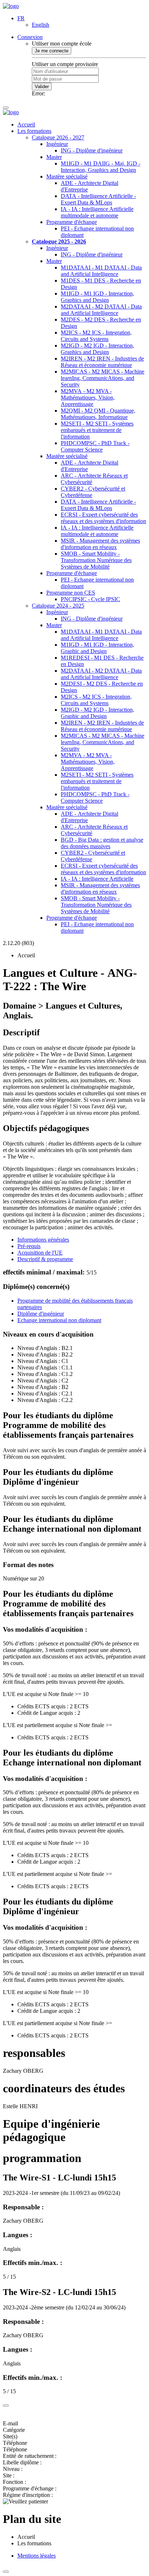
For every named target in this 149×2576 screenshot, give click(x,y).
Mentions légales (37, 2556)
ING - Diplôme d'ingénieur (92, 150)
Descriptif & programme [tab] (45, 1259)
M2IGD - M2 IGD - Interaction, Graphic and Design (97, 713)
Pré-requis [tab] (29, 1246)
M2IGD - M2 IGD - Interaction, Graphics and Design (97, 349)
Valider (42, 87)
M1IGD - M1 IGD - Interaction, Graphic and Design (97, 648)
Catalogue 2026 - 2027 (58, 137)
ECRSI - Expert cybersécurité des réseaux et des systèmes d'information (103, 518)
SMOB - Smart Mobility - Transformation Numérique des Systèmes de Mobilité (96, 560)
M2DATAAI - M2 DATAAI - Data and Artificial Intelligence (101, 310)
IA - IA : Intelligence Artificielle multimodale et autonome (97, 212)
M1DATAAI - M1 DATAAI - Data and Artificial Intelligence (101, 271)
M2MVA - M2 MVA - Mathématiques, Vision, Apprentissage (88, 398)
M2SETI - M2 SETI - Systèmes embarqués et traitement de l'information (97, 430)
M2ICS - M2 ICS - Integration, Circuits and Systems (96, 336)
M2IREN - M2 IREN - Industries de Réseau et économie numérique (102, 362)
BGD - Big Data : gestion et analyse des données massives (102, 843)
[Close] (6, 2405)
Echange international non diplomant (59, 1320)
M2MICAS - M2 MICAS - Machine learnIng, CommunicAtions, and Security (103, 378)
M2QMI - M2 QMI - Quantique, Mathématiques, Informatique (98, 414)
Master (54, 157)
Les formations (34, 131)
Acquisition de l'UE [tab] (40, 1253)
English (41, 25)
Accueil (26, 124)
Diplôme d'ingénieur (41, 1314)
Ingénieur (57, 144)
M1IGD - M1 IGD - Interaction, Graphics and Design (97, 297)
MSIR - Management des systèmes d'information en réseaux (100, 544)
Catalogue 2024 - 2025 (58, 606)
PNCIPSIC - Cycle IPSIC (90, 599)
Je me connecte (52, 51)
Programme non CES (71, 593)
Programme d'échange (72, 222)
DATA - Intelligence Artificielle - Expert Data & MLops (98, 199)
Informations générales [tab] (43, 1240)
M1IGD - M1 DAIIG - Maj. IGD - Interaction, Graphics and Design (101, 167)
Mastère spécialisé (67, 176)
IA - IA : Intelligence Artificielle (97, 879)
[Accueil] (11, 6)
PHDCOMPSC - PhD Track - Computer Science (95, 446)
